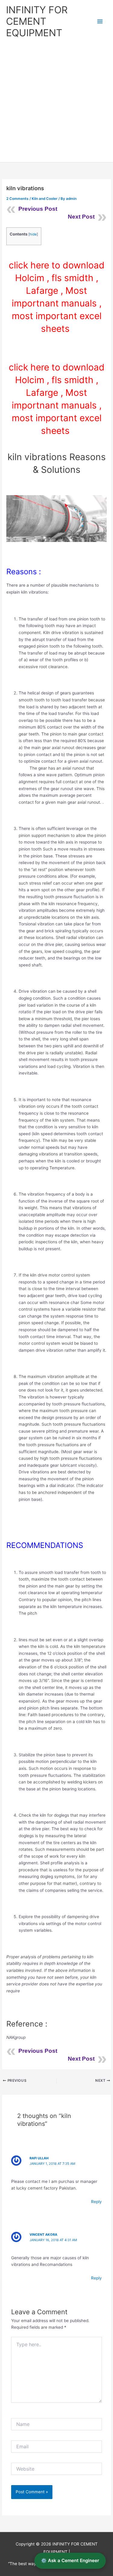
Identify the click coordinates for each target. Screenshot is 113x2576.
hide (33, 234)
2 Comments (17, 199)
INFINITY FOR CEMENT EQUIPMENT (37, 21)
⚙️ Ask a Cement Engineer (70, 2560)
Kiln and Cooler (45, 199)
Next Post (81, 217)
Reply (96, 2202)
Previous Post (38, 209)
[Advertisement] (56, 103)
